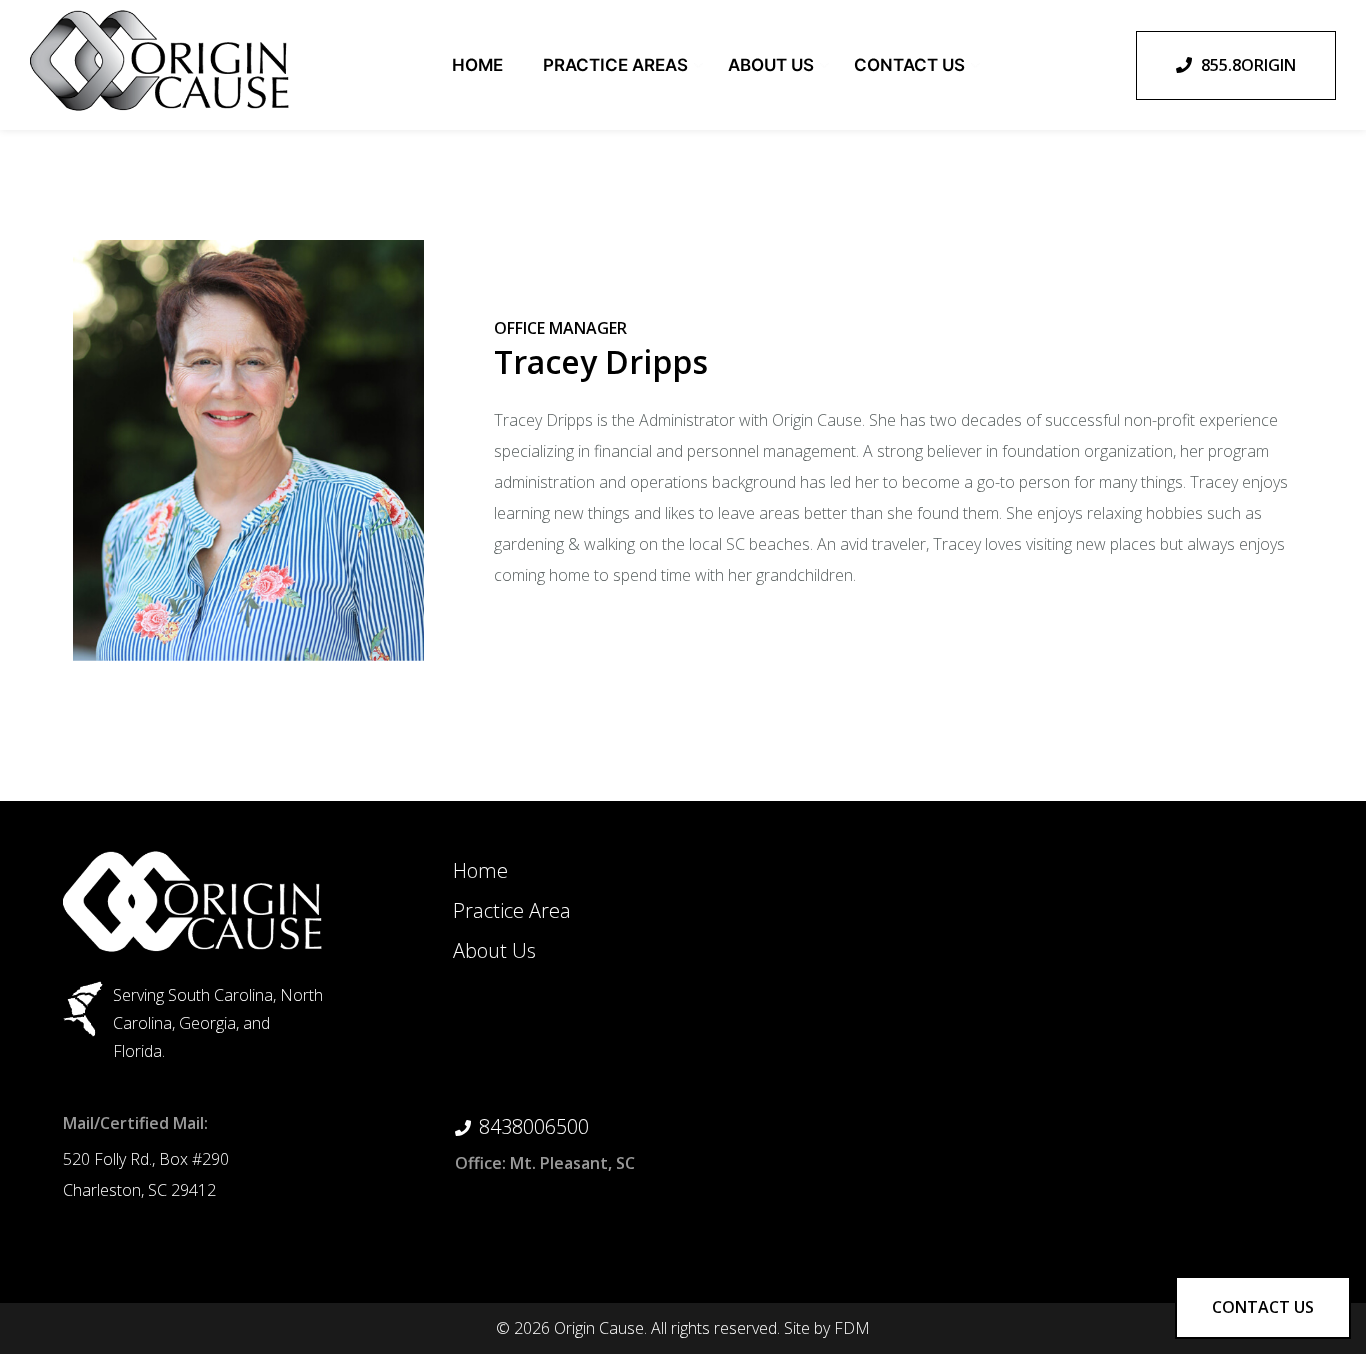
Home (477, 65)
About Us (771, 65)
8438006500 (534, 1126)
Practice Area (512, 910)
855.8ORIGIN (1246, 65)
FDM (852, 1328)
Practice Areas (615, 65)
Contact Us (909, 65)
